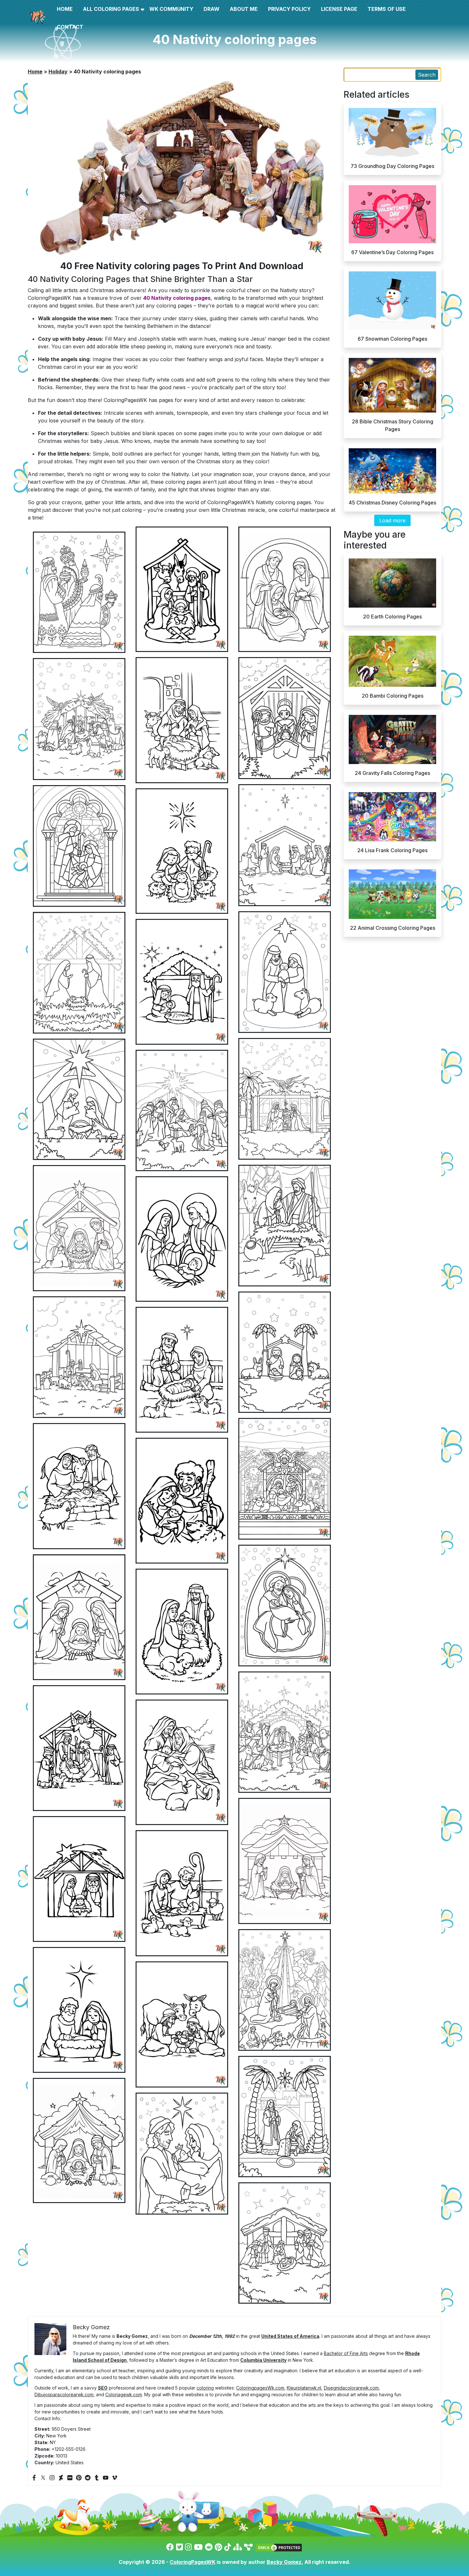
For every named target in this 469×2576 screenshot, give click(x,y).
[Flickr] (70, 2478)
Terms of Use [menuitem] (387, 9)
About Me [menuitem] (244, 9)
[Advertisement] (234, 1020)
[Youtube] (106, 2478)
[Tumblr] (97, 2478)
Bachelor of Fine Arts (346, 2353)
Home (35, 72)
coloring (205, 2388)
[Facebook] (34, 2478)
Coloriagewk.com (124, 2394)
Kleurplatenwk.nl (304, 2388)
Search (427, 75)
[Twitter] (43, 2478)
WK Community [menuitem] (171, 9)
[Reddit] (88, 2478)
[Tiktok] (228, 2547)
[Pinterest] (79, 2478)
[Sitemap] (238, 2547)
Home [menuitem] (65, 9)
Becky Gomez (284, 2562)
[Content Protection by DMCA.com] (279, 2547)
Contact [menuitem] (70, 27)
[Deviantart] (61, 2478)
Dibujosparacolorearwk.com (64, 2394)
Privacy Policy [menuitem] (289, 9)
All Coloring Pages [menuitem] (111, 9)
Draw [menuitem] (212, 9)
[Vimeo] (115, 2478)
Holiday (58, 72)
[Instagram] (52, 2478)
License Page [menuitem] (339, 9)
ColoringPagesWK (193, 2562)
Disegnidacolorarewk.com (351, 2388)
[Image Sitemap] (248, 2547)
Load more (392, 520)
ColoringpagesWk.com (260, 2388)
